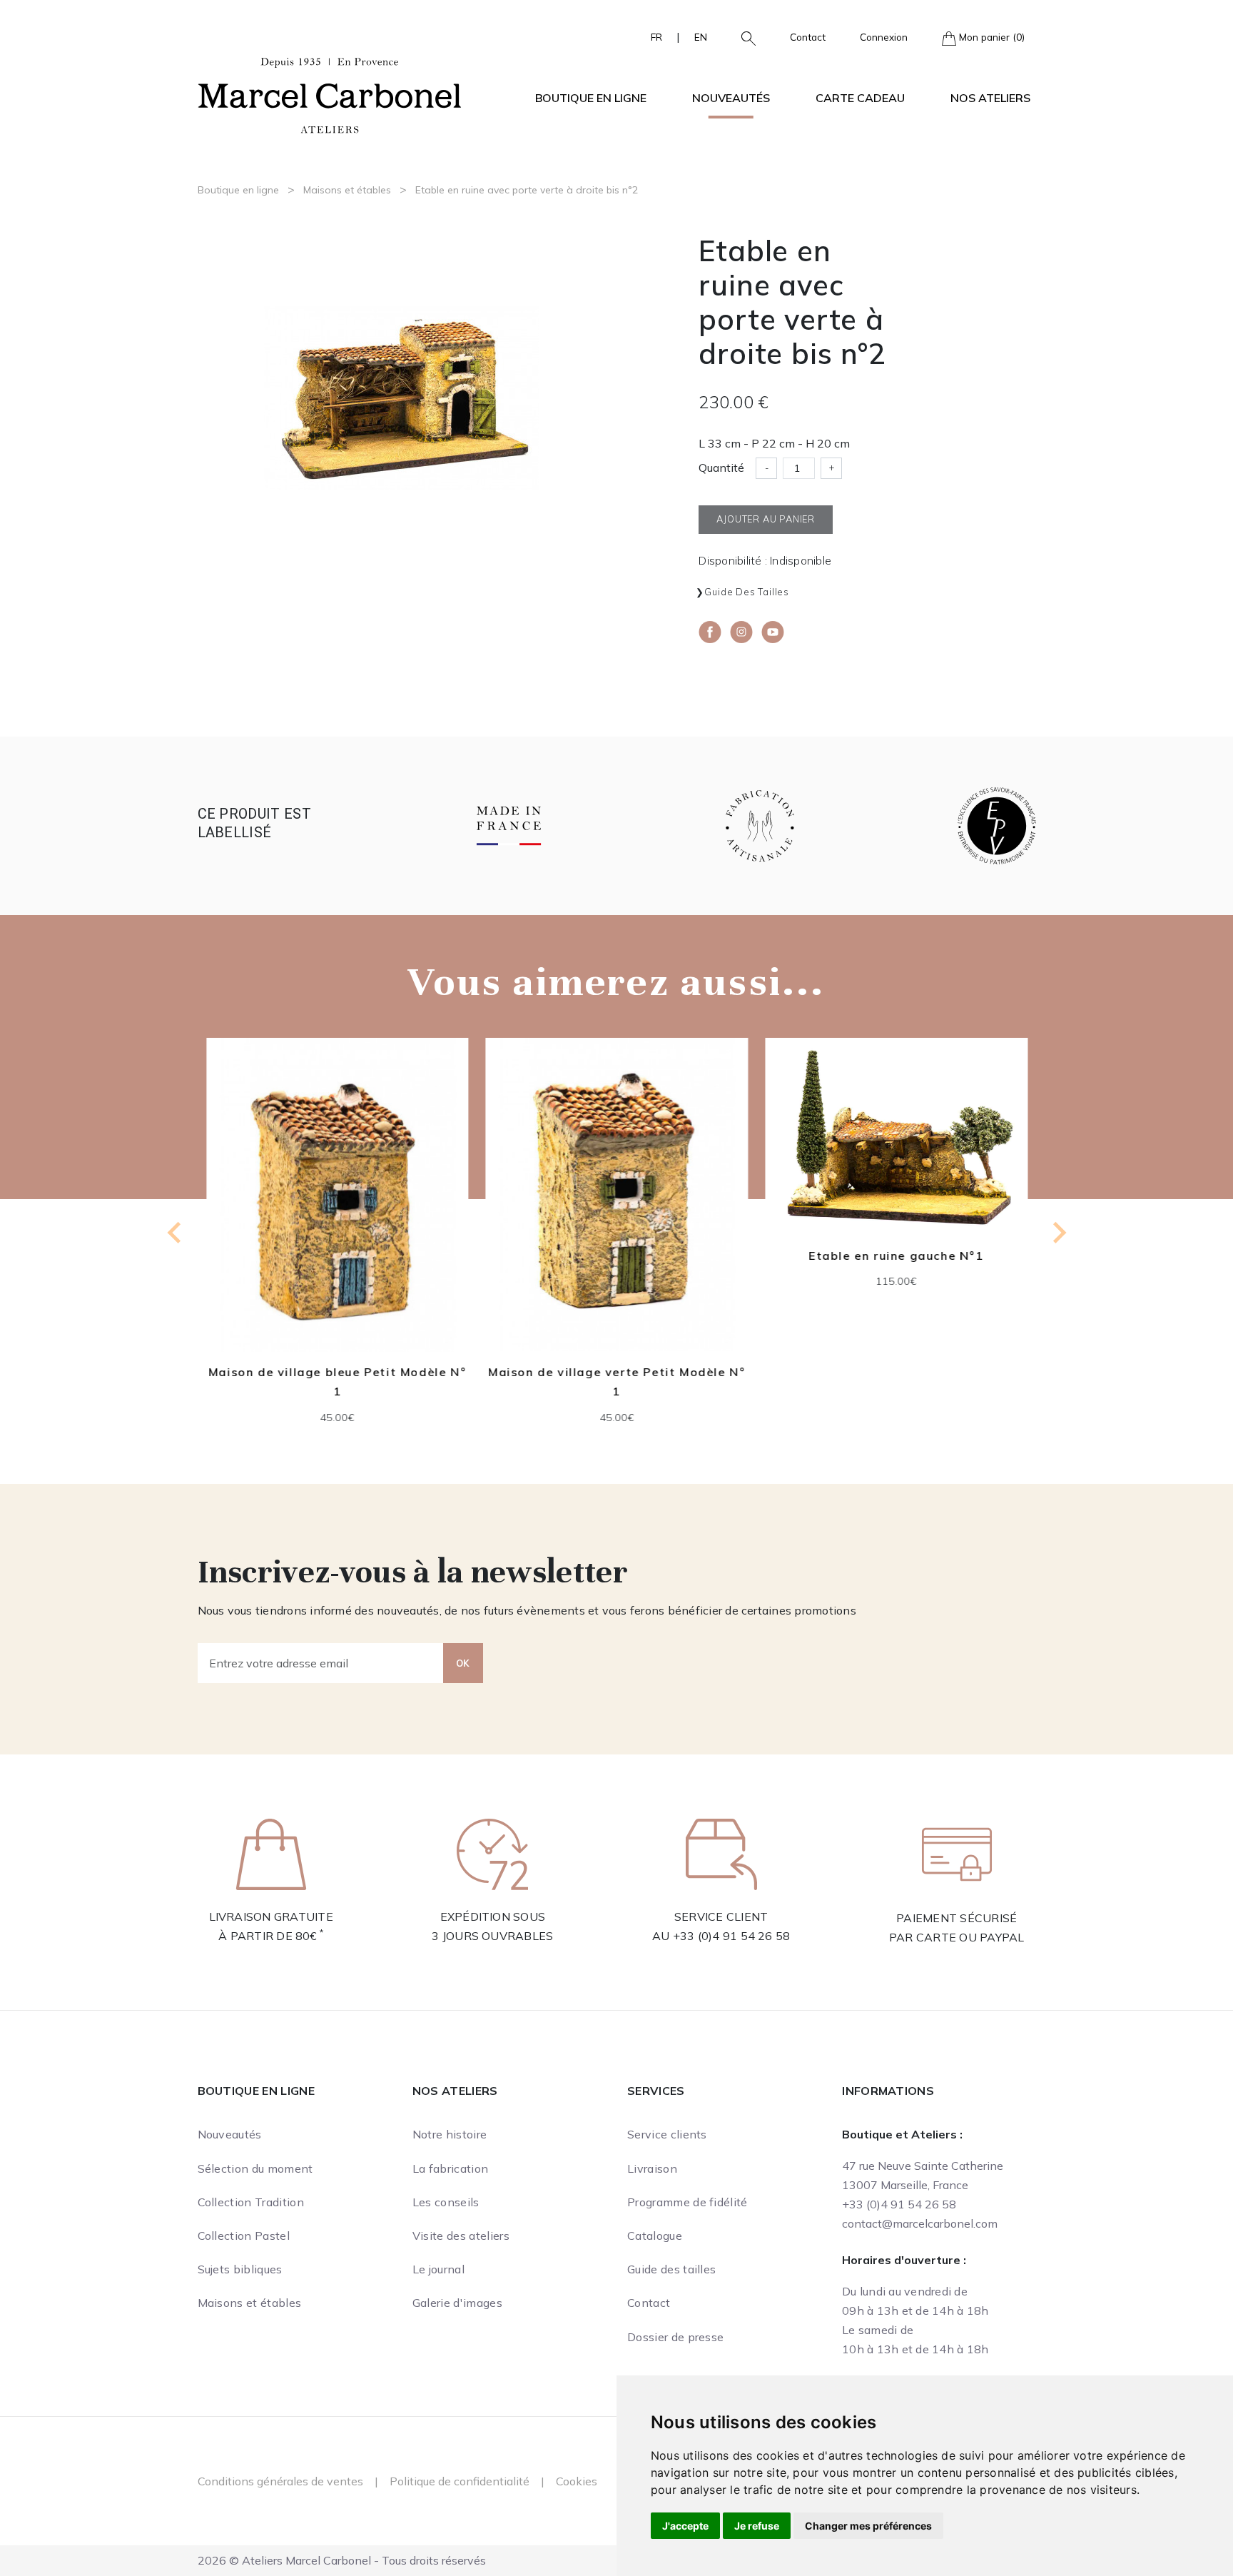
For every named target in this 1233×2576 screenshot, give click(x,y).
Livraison (652, 2168)
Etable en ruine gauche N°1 (694, 1256)
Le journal (438, 2269)
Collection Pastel (244, 2236)
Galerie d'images (457, 2303)
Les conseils (446, 2202)
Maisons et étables (347, 190)
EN (701, 37)
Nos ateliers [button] (990, 98)
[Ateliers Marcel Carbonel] (330, 94)
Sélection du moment (255, 2168)
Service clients (667, 2134)
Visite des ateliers (461, 2236)
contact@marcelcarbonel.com (920, 2223)
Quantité (721, 468)
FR (656, 37)
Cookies (577, 2481)
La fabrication (450, 2168)
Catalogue (655, 2236)
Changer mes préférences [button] (868, 2526)
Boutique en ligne (238, 190)
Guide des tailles (747, 592)
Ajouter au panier (414, 1249)
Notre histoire (450, 2134)
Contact (808, 37)
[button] (743, 37)
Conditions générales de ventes (280, 2481)
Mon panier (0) (990, 37)
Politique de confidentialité (460, 2481)
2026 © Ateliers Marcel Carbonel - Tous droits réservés (342, 2560)
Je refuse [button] (757, 2526)
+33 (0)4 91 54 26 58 (732, 1936)
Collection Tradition (251, 2202)
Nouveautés (731, 98)
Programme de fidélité (687, 2202)
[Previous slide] (176, 1233)
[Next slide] (1058, 1233)
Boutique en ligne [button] (591, 98)
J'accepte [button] (685, 2526)
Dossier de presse (675, 2337)
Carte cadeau (860, 98)
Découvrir (414, 1215)
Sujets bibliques (240, 2269)
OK (463, 1663)
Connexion (884, 37)
